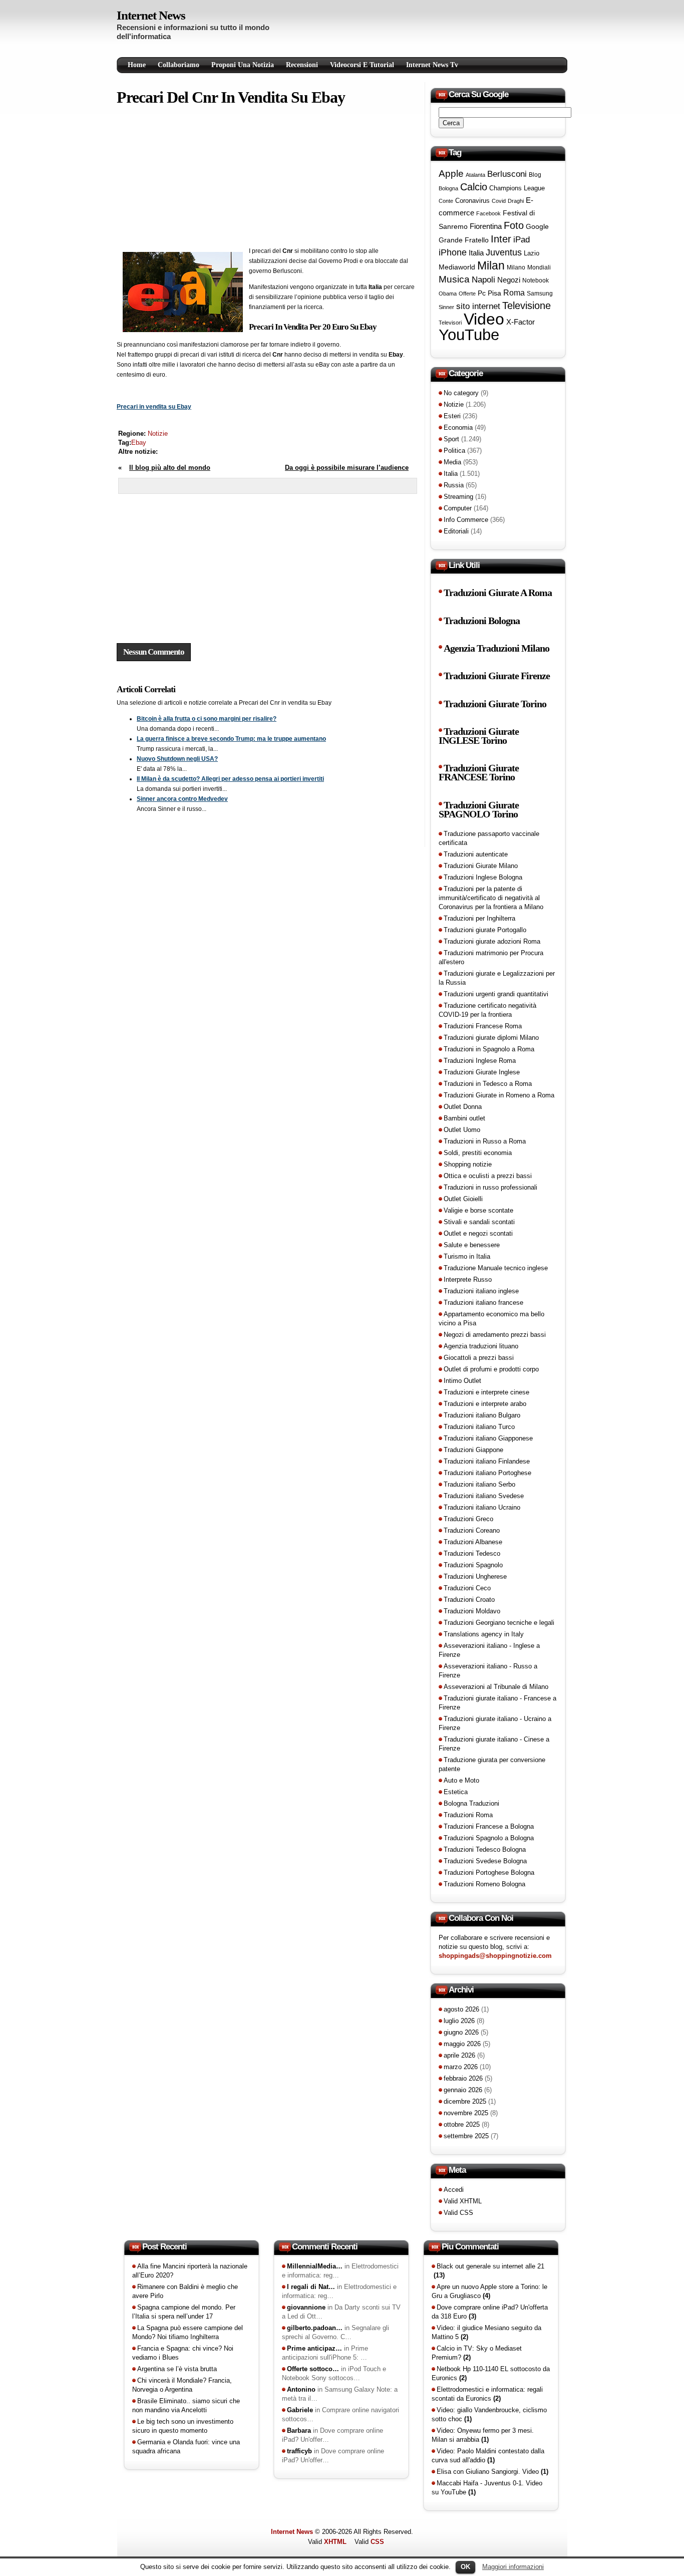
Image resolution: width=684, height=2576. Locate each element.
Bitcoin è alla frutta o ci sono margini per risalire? (207, 719)
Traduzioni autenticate (476, 854)
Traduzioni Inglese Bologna (483, 877)
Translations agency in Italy (484, 1634)
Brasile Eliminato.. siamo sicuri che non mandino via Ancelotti (186, 2405)
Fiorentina (486, 226)
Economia (458, 427)
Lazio (532, 253)
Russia (454, 485)
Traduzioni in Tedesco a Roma (488, 1084)
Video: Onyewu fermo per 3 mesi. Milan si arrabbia (483, 2435)
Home (137, 65)
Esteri (452, 416)
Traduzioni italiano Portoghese (487, 1473)
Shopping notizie (468, 1164)
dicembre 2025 (465, 2101)
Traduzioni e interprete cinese (486, 1392)
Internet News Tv (432, 65)
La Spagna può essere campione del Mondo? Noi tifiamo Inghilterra (188, 2332)
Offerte (467, 294)
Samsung (540, 294)
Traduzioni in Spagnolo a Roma (489, 1049)
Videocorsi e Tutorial (362, 65)
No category (461, 393)
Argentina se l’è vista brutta (177, 2369)
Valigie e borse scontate (478, 1210)
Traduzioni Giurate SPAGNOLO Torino (479, 810)
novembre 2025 (466, 2113)
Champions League (517, 188)
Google (537, 226)
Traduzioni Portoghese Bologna (489, 1873)
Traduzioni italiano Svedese (484, 1496)
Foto (514, 225)
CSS (377, 2542)
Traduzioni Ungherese (475, 1577)
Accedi (454, 2190)
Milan (491, 265)
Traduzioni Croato (469, 1600)
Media (452, 462)
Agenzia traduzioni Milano (496, 648)
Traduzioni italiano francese (483, 1303)
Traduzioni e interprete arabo (485, 1404)
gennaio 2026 (463, 2090)
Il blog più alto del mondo (170, 468)
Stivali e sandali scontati (479, 1222)
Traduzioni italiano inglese (481, 1291)
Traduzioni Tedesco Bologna (485, 1849)
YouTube (469, 335)
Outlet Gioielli (463, 1199)
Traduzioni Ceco (467, 1588)
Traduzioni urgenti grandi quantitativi (496, 994)
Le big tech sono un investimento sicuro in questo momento (183, 2426)
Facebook (488, 213)
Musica (454, 279)
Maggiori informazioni (513, 2567)
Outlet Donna (463, 1107)
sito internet (478, 306)
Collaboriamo (179, 65)
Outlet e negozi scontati (478, 1233)
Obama (448, 294)
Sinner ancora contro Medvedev (182, 799)
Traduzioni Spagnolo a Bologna (489, 1838)
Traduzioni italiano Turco (479, 1427)
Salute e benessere (472, 1245)
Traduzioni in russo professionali (490, 1187)
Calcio (474, 187)
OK (465, 2567)
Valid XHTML (463, 2201)
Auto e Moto (461, 1780)
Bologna (448, 188)
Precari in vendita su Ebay (154, 407)
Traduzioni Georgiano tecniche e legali (499, 1623)
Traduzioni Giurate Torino (495, 704)
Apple (451, 174)
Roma (514, 293)
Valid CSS (458, 2213)
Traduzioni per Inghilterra (479, 918)
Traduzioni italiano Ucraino (482, 1507)
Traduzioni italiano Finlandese (487, 1461)
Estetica (456, 1792)
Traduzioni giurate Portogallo (485, 930)
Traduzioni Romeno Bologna (484, 1884)
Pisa (494, 293)
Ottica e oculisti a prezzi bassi (488, 1176)
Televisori (450, 323)
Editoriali (456, 531)
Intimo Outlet (462, 1381)
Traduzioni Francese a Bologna (489, 1826)
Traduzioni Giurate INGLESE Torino (479, 736)
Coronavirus (472, 201)
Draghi (516, 201)
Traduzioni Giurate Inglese (482, 1072)
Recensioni (302, 65)
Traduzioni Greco (468, 1519)
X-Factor (521, 322)
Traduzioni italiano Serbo (479, 1484)
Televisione (527, 306)
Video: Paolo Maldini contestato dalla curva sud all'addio (488, 2456)
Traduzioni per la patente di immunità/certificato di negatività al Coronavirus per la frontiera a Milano (491, 898)
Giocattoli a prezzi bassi (479, 1358)
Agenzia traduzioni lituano (481, 1346)
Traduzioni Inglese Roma (480, 1061)
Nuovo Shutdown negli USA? (177, 759)
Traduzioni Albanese (473, 1542)
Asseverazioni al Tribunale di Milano (496, 1687)
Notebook (536, 280)
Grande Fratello (464, 240)
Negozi (509, 280)
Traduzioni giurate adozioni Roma (492, 941)
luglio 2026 (459, 2021)
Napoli (483, 280)
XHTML (335, 2542)
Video (484, 319)
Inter (501, 239)
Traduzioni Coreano (472, 1530)
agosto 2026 (461, 2009)
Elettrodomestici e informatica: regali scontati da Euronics (487, 2394)
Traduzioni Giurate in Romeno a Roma (499, 1095)
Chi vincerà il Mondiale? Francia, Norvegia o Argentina (182, 2385)
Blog (535, 175)
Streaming (458, 497)
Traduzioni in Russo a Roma (485, 1141)
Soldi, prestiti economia (478, 1153)
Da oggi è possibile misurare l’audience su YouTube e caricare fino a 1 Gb (347, 473)
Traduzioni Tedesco (472, 1553)
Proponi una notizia (243, 65)
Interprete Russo (468, 1279)
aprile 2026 (459, 2055)
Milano (516, 267)
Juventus (504, 252)
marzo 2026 (461, 2067)
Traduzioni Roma (468, 1815)
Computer (458, 508)
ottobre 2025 (462, 2124)
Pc (482, 293)
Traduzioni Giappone (473, 1450)
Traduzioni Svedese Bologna (485, 1861)
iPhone (453, 252)
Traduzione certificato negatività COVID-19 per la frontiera (487, 1010)
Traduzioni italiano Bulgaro (482, 1415)
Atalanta (475, 175)
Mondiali (539, 267)
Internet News (151, 15)
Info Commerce (466, 520)
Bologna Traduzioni (471, 1803)
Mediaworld (457, 267)
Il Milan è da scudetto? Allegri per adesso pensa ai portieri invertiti (230, 779)
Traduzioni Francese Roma (483, 1026)
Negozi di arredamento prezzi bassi (495, 1335)
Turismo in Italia (467, 1256)
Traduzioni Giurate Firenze (497, 676)
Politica (454, 451)
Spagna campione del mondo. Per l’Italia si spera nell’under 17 (184, 2312)
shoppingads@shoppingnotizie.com (495, 1956)
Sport (451, 439)
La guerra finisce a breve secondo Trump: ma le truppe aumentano (231, 739)
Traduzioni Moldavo (472, 1611)
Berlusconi (507, 174)
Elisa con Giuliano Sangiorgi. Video (492, 2472)
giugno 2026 (461, 2032)
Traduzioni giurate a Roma (498, 593)
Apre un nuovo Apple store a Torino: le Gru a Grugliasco (489, 2291)
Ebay (139, 443)
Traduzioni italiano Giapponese (488, 1438)
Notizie (158, 434)
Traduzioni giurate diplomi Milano (491, 1038)
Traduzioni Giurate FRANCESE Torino (479, 773)
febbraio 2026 (463, 2078)
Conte (446, 201)
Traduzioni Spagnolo (473, 1565)
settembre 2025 (466, 2136)
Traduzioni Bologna (482, 621)
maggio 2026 (462, 2044)
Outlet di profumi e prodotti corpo (491, 1369)
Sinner (446, 307)
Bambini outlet (464, 1118)
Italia (476, 253)
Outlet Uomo (462, 1130)
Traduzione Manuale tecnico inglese (496, 1268)
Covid (499, 201)
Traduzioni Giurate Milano (481, 866)
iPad (522, 239)
